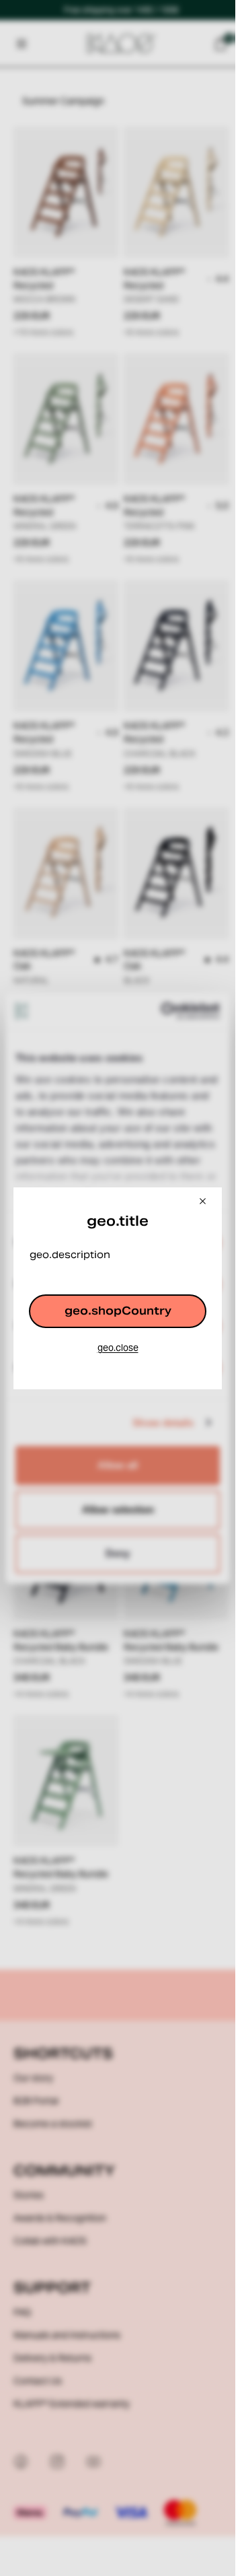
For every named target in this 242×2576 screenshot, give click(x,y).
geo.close (118, 1348)
